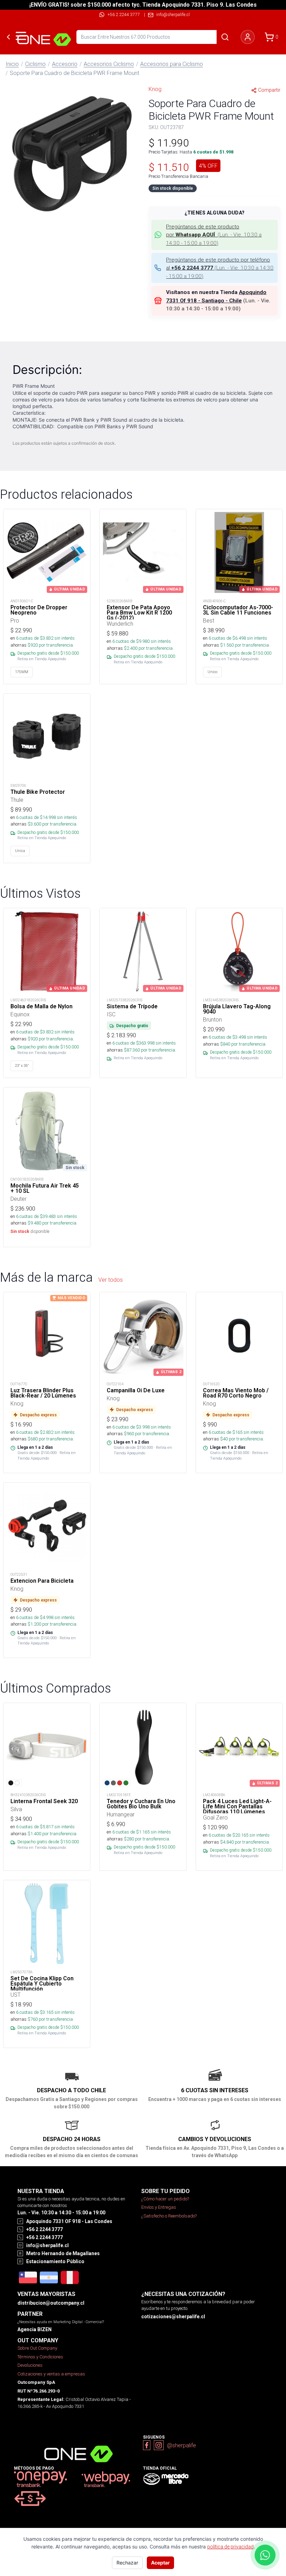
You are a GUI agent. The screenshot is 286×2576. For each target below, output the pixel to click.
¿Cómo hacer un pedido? (165, 2199)
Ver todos (111, 1280)
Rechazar (127, 2563)
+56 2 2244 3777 (124, 14)
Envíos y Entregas (159, 2207)
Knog (155, 89)
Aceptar (160, 2563)
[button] (71, 152)
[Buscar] (225, 37)
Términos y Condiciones (40, 2357)
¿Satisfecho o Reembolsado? (169, 2216)
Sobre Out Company (37, 2348)
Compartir (269, 90)
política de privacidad (230, 2547)
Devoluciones (30, 2365)
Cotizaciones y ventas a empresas (51, 2374)
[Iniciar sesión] (248, 37)
